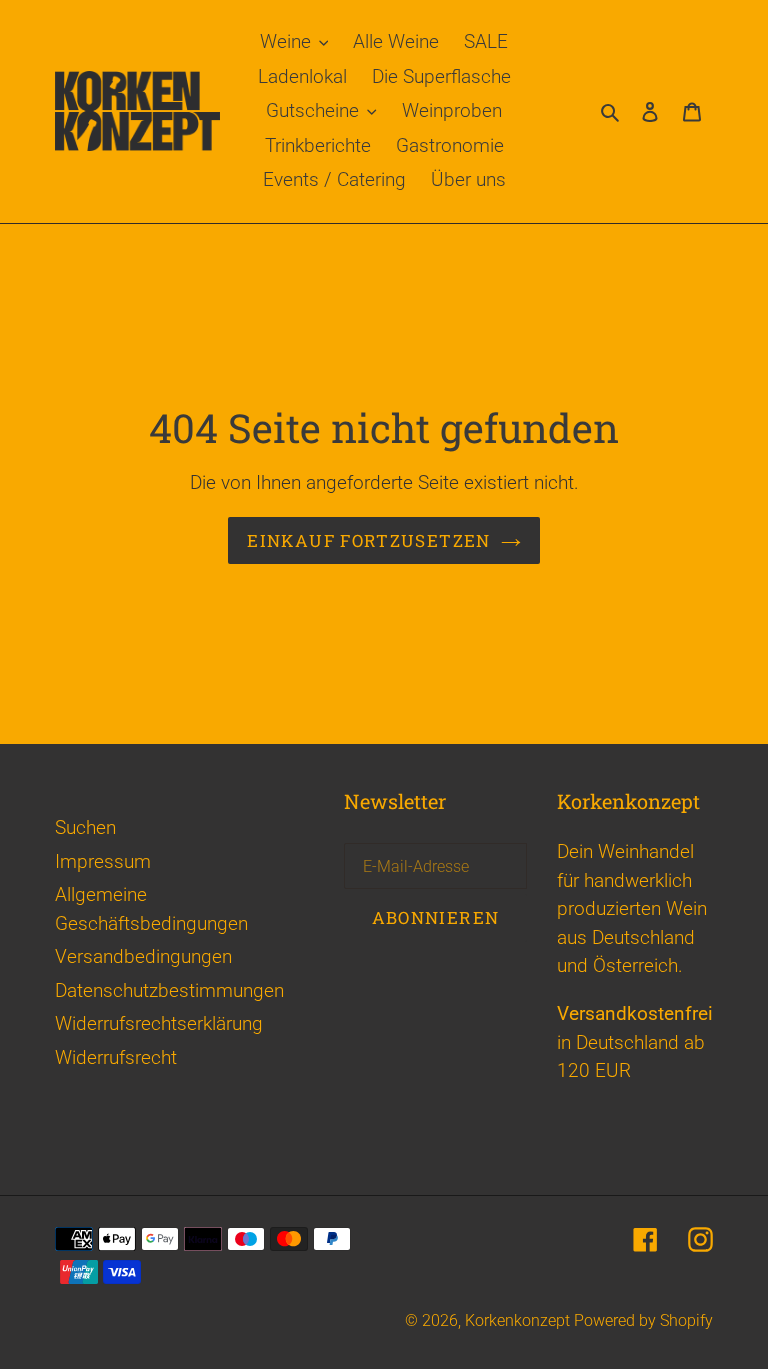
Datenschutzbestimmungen (169, 990)
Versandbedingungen (143, 956)
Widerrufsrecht (116, 1057)
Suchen (85, 827)
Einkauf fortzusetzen (368, 540)
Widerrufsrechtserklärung (159, 1023)
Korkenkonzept (519, 1320)
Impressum (103, 861)
